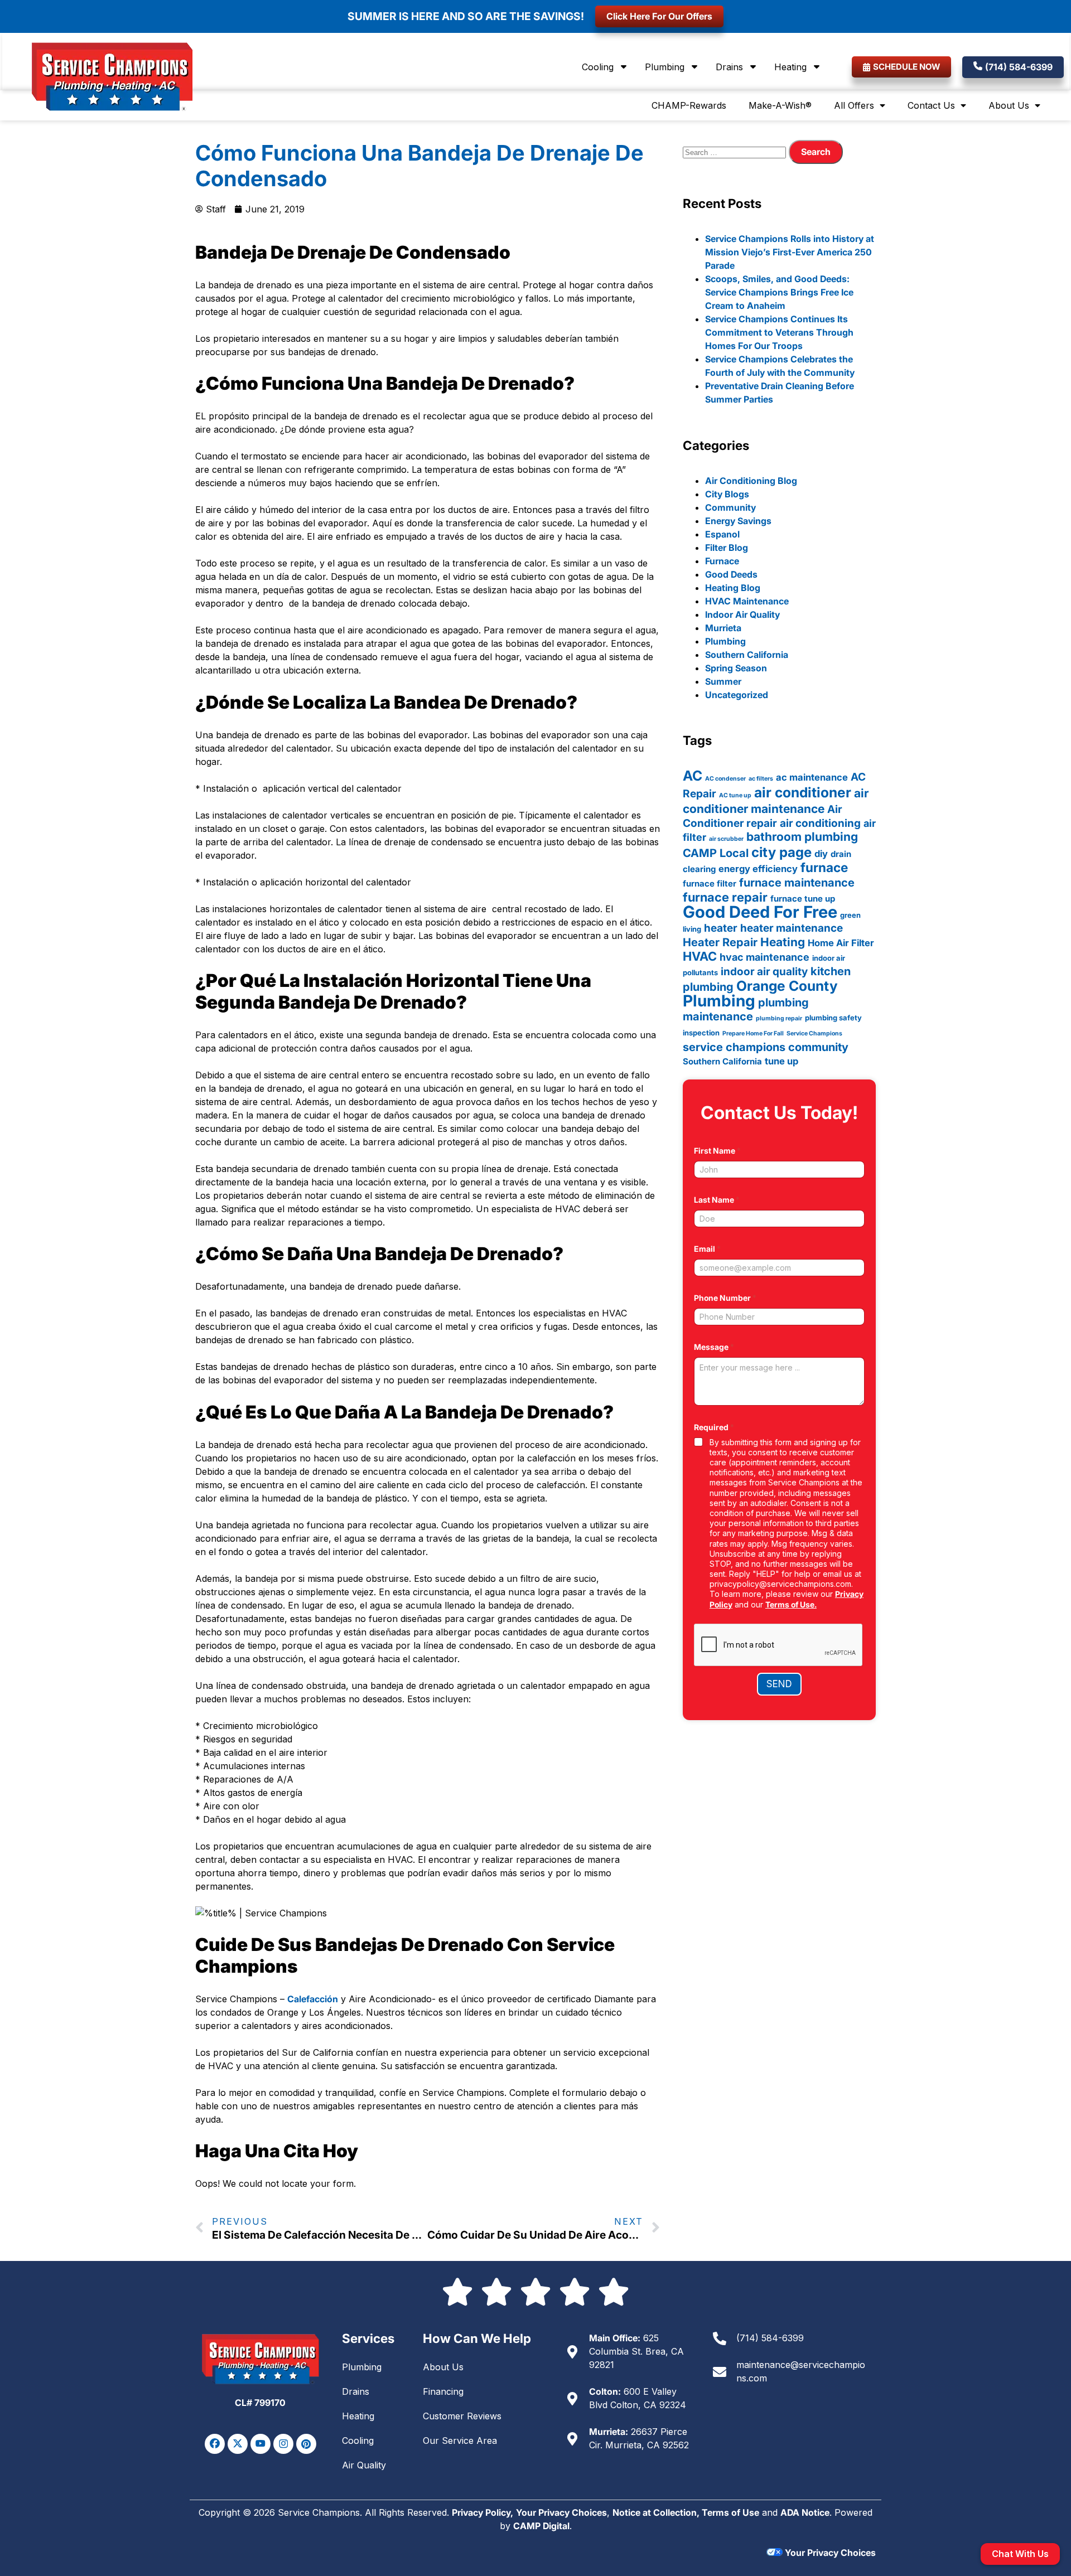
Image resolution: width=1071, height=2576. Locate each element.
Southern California (747, 655)
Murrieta (723, 628)
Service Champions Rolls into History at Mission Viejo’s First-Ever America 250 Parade (790, 252)
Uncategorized (737, 695)
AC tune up (735, 795)
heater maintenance (792, 928)
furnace (824, 867)
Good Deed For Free (760, 912)
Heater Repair (720, 942)
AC (693, 776)
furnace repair (725, 897)
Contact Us (931, 105)
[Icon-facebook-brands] (215, 2444)
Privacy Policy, (483, 2512)
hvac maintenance (764, 957)
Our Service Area (460, 2441)
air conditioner (803, 792)
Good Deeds (731, 574)
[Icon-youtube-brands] (260, 2444)
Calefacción (313, 1999)
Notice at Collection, (657, 2512)
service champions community (766, 1047)
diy (821, 854)
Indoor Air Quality (742, 614)
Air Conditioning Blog (751, 481)
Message (714, 1347)
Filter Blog (727, 548)
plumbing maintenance (746, 1009)
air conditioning (820, 823)
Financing (443, 2391)
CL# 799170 (260, 2403)
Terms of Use (730, 2512)
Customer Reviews (462, 2416)
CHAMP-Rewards (689, 105)
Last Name (717, 1200)
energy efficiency (758, 869)
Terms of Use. (791, 1604)
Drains (729, 67)
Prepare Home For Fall (753, 1033)
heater (721, 928)
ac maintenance (812, 777)
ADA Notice (805, 2512)
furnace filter (710, 883)
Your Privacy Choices (561, 2512)
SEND (779, 1684)
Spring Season (736, 668)
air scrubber (726, 839)
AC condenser (725, 779)
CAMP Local (716, 853)
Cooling (598, 67)
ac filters (761, 779)
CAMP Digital (541, 2526)
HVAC (700, 956)
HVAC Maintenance (747, 601)
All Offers (854, 105)
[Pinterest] (306, 2444)
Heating (790, 67)
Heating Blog (733, 588)
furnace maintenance (797, 883)
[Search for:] (736, 152)
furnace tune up (803, 899)
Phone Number (725, 1298)
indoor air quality (764, 972)
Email (707, 1249)
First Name (717, 1151)
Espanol (722, 534)
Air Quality (364, 2465)
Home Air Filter (841, 943)
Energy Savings (738, 521)
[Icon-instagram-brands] (283, 2444)
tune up (781, 1061)
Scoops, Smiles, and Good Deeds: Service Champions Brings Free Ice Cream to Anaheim (779, 292)
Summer (723, 681)
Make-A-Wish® (780, 105)
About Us (1009, 105)
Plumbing (665, 67)
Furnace (722, 561)
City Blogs (727, 494)
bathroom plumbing (802, 837)
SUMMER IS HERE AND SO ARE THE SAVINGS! (466, 16)
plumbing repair (779, 1018)
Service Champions (814, 1033)
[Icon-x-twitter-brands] (238, 2444)
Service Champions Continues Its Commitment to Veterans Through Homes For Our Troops (779, 332)
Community (730, 507)
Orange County (787, 986)
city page (781, 852)
